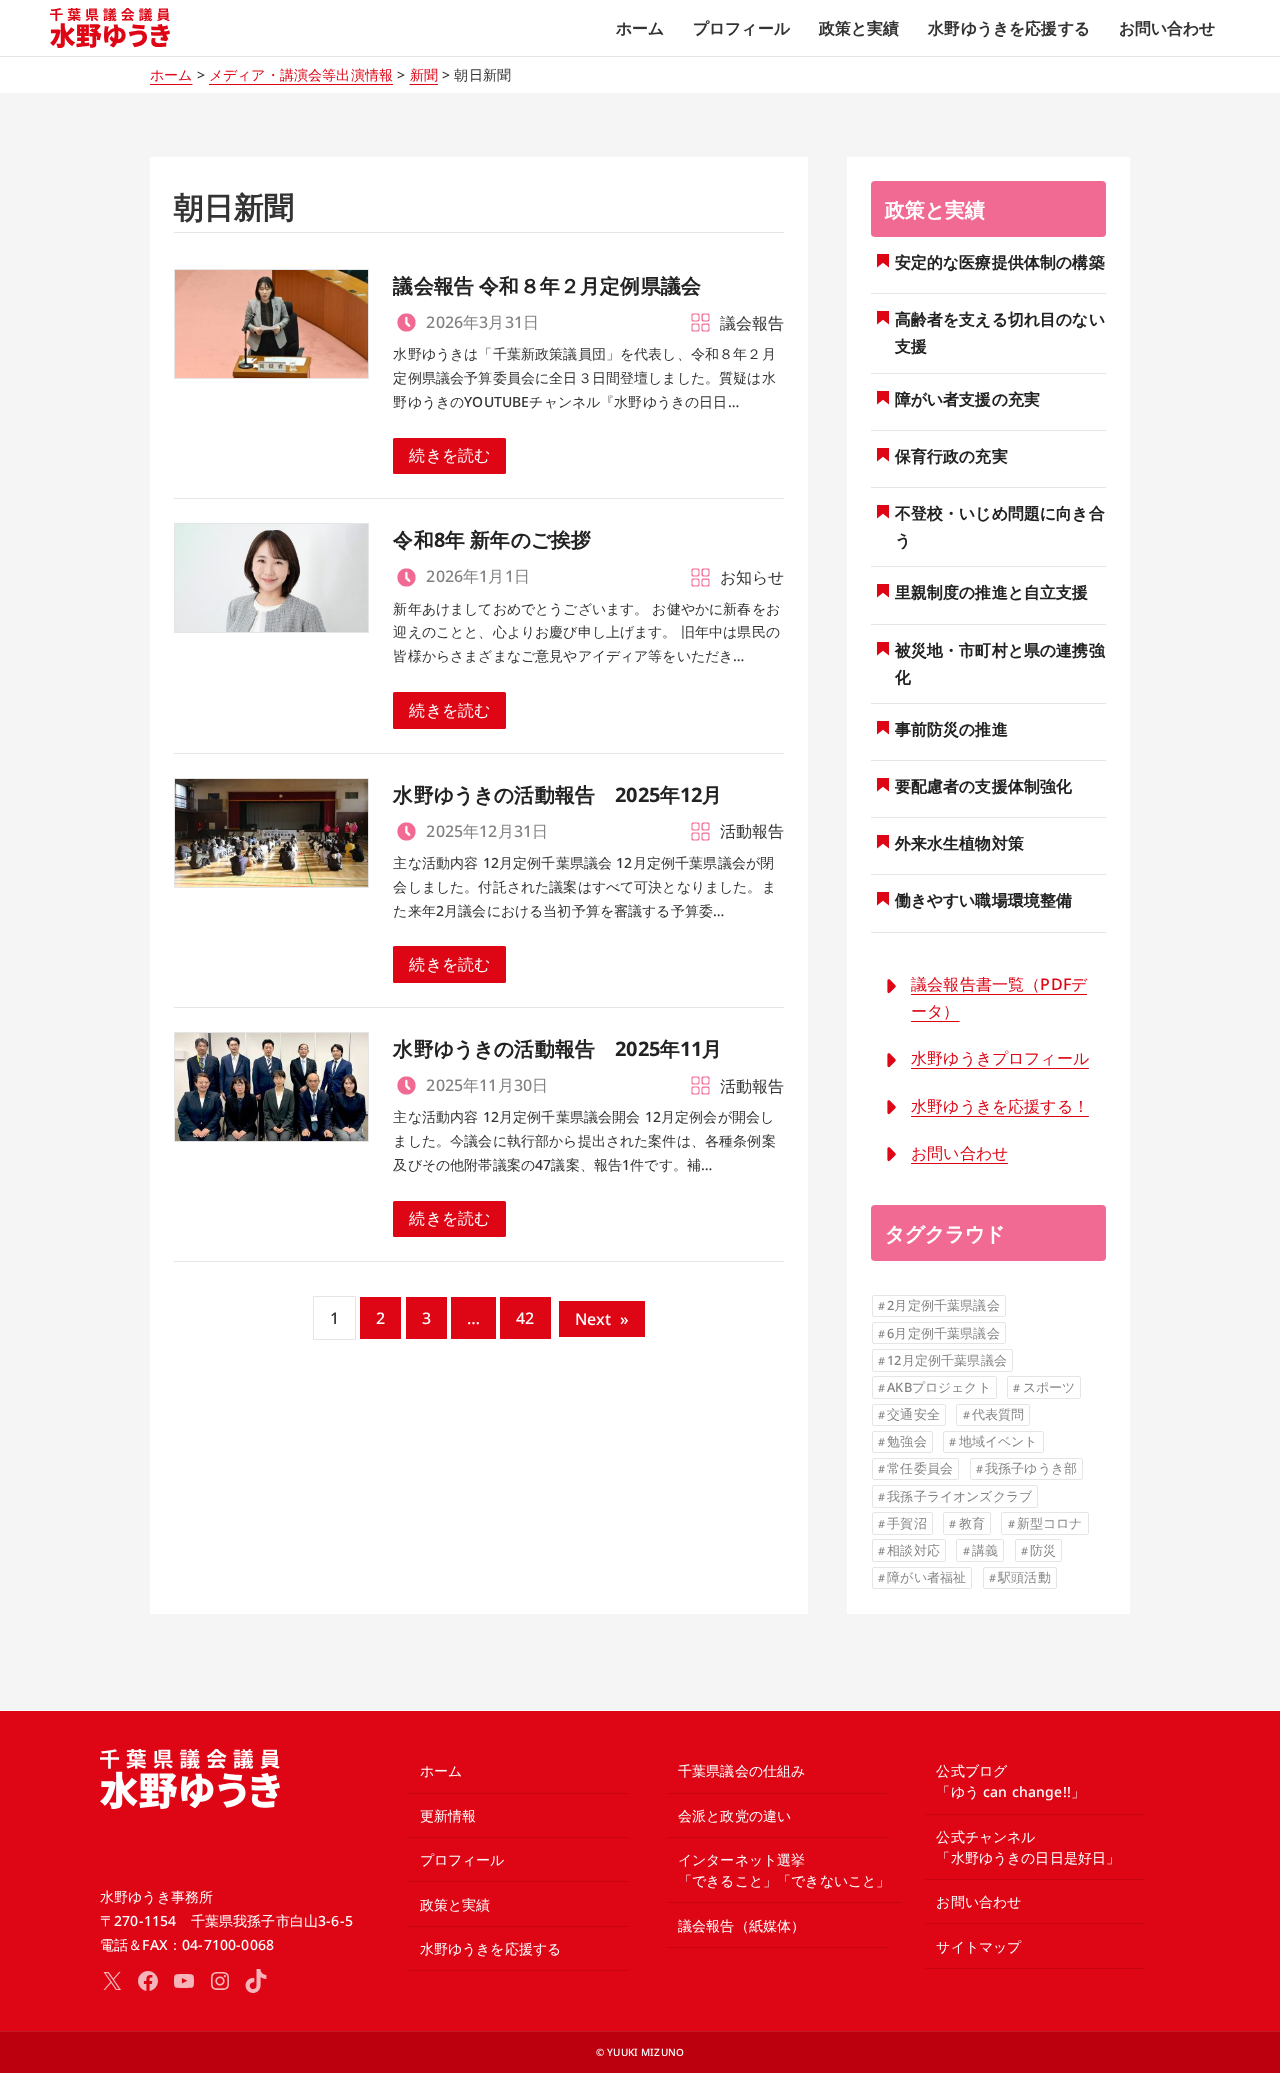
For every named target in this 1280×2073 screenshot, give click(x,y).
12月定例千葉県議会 (947, 1360)
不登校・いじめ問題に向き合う (1000, 526)
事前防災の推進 (951, 729)
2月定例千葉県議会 (943, 1305)
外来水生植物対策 (959, 843)
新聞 (424, 74)
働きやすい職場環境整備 (984, 900)
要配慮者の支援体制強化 (984, 786)
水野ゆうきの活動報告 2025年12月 (557, 794)
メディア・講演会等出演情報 (301, 74)
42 (525, 1318)
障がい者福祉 (926, 1577)
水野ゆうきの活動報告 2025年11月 (557, 1048)
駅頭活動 (1024, 1577)
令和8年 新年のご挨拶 (492, 539)
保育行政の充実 (951, 456)
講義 (985, 1550)
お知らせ (752, 577)
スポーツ (1049, 1387)
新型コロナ (1050, 1523)
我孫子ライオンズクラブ (959, 1496)
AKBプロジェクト (938, 1387)
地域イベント (998, 1441)
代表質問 (998, 1414)
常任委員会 (920, 1468)
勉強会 (906, 1441)
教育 (972, 1523)
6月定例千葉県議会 (943, 1333)
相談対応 (913, 1550)
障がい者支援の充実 (967, 399)
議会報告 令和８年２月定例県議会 (547, 285)
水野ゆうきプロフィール (1000, 1058)
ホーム (171, 74)
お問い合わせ (959, 1153)
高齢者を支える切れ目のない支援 (1000, 332)
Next (602, 1319)
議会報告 (752, 323)
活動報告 (752, 831)
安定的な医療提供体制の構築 (1000, 262)
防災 (1043, 1550)
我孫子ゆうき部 (1031, 1468)
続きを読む (449, 455)
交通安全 (913, 1414)
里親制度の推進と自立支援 (992, 592)
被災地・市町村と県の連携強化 (1000, 663)
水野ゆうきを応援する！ (1000, 1106)
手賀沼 (906, 1523)
